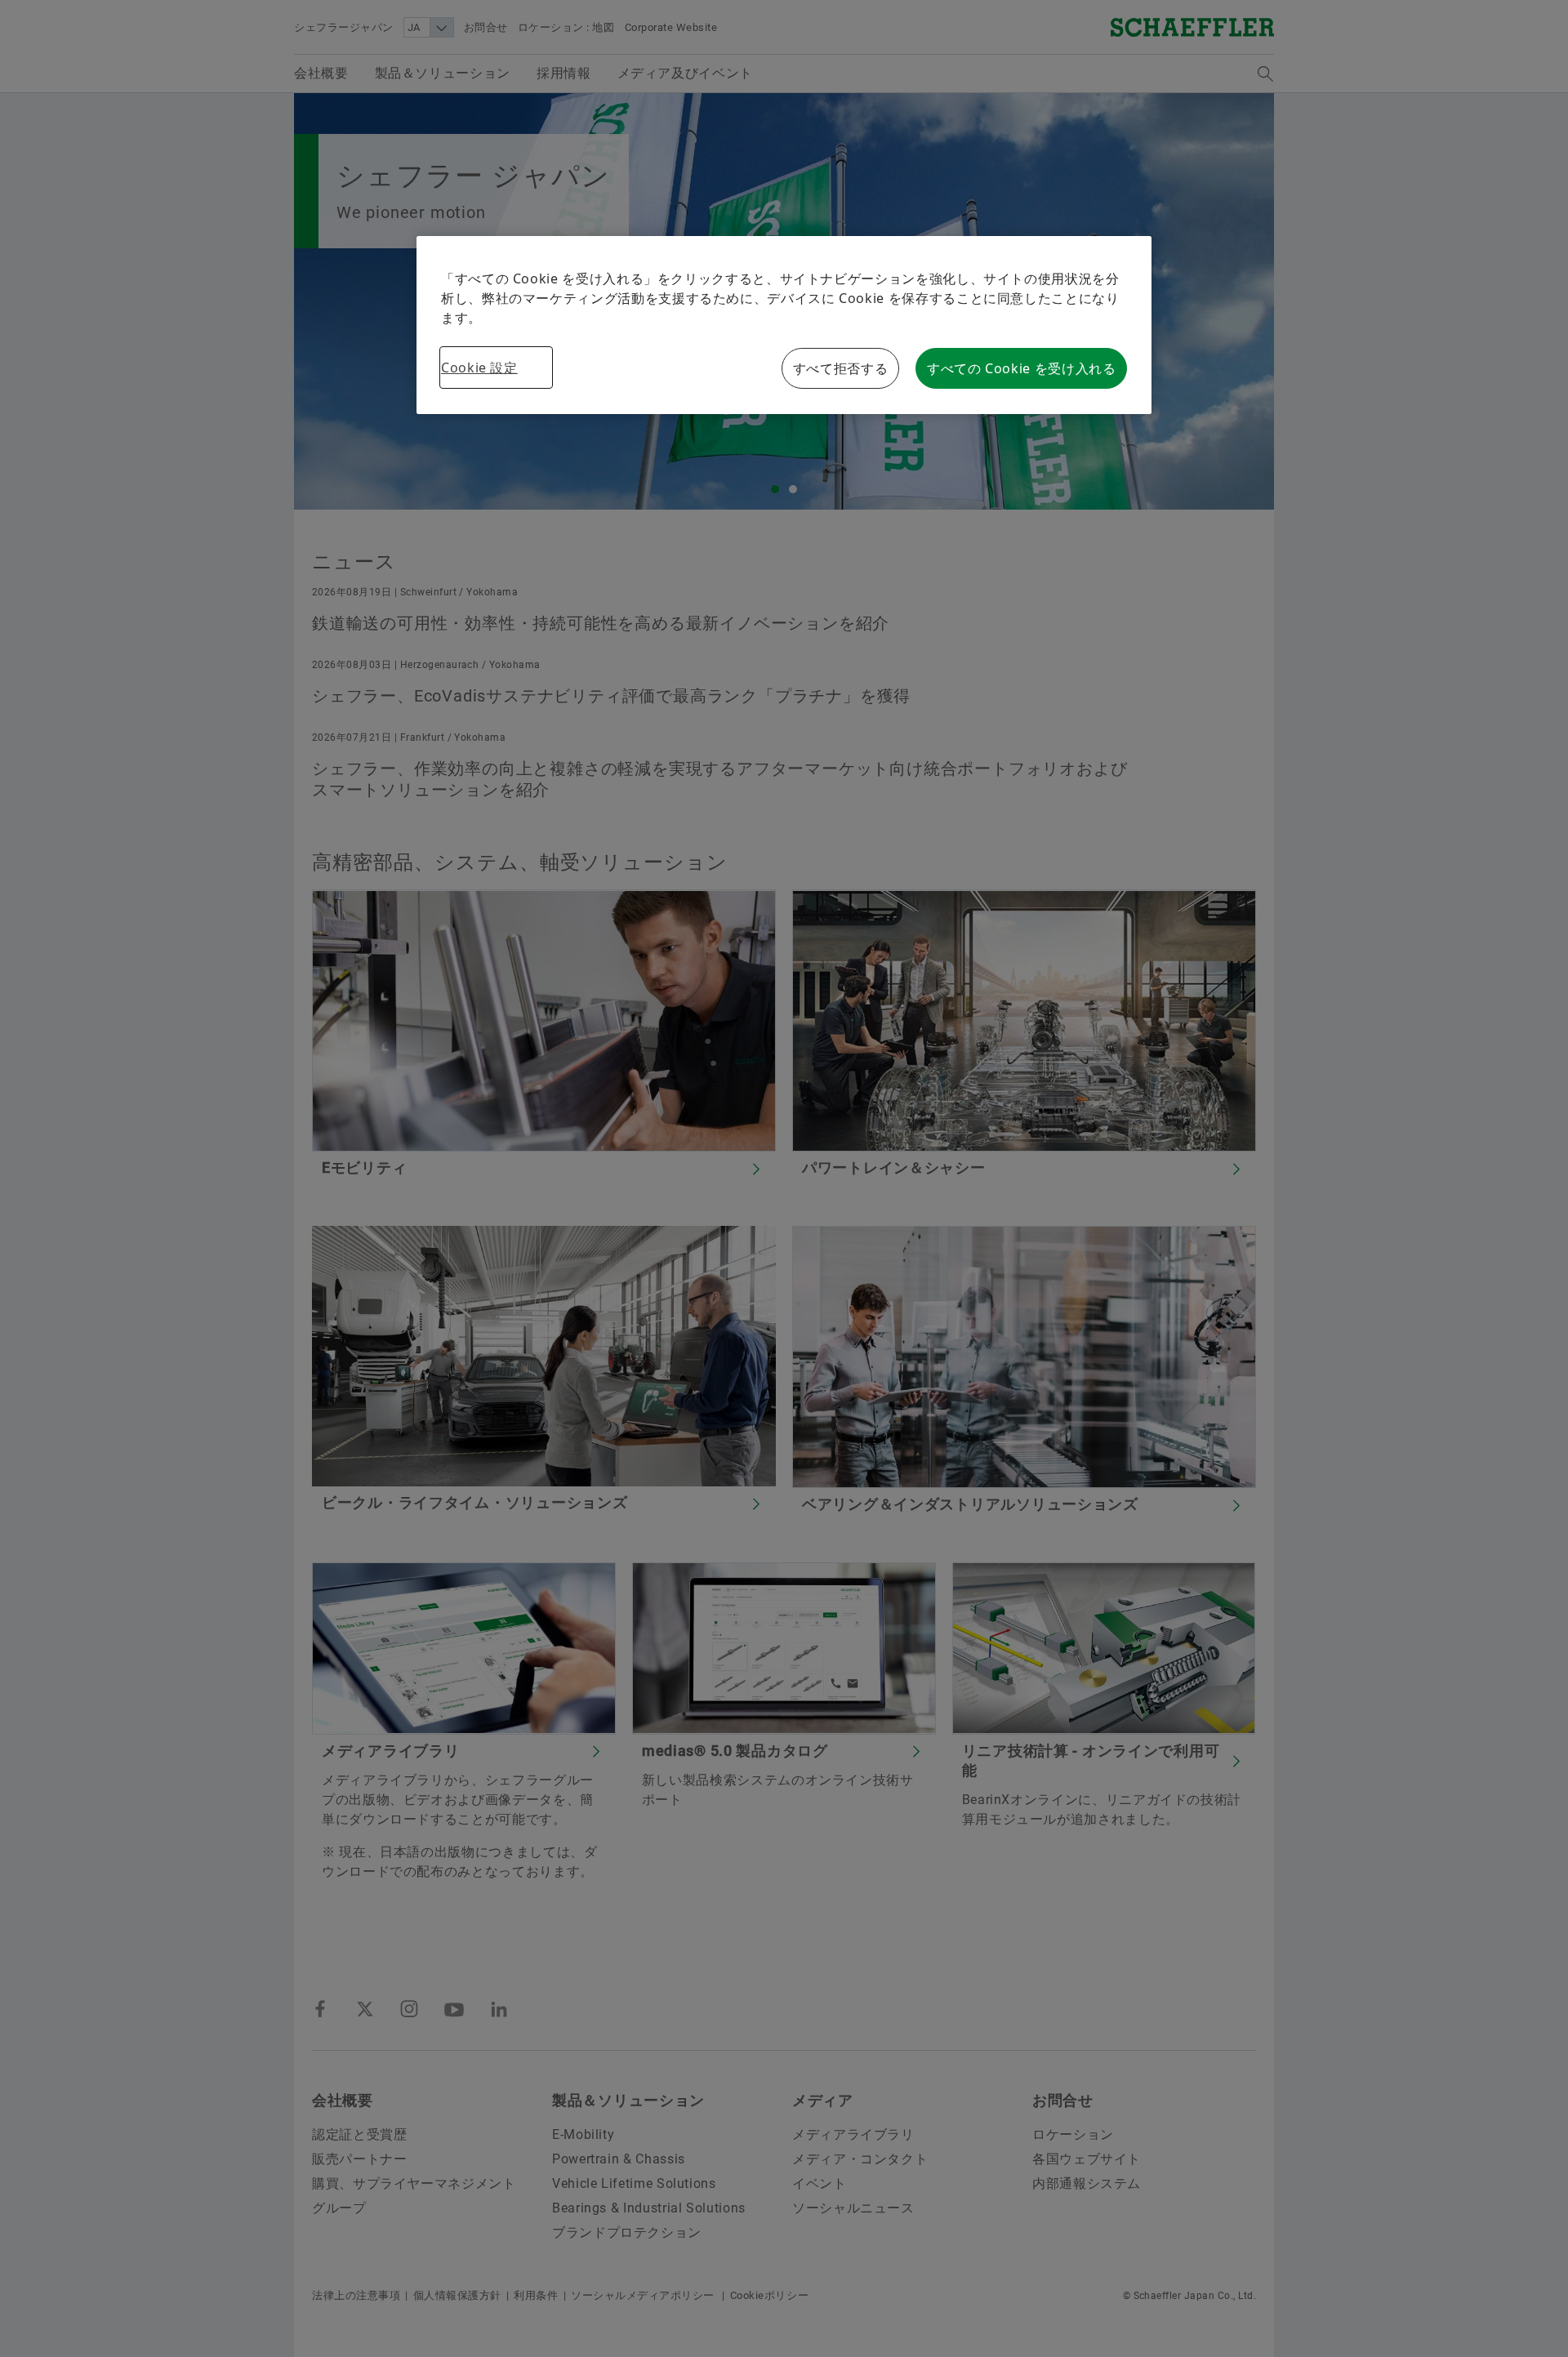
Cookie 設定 (479, 368)
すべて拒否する (840, 368)
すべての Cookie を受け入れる (1022, 368)
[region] (784, 325)
